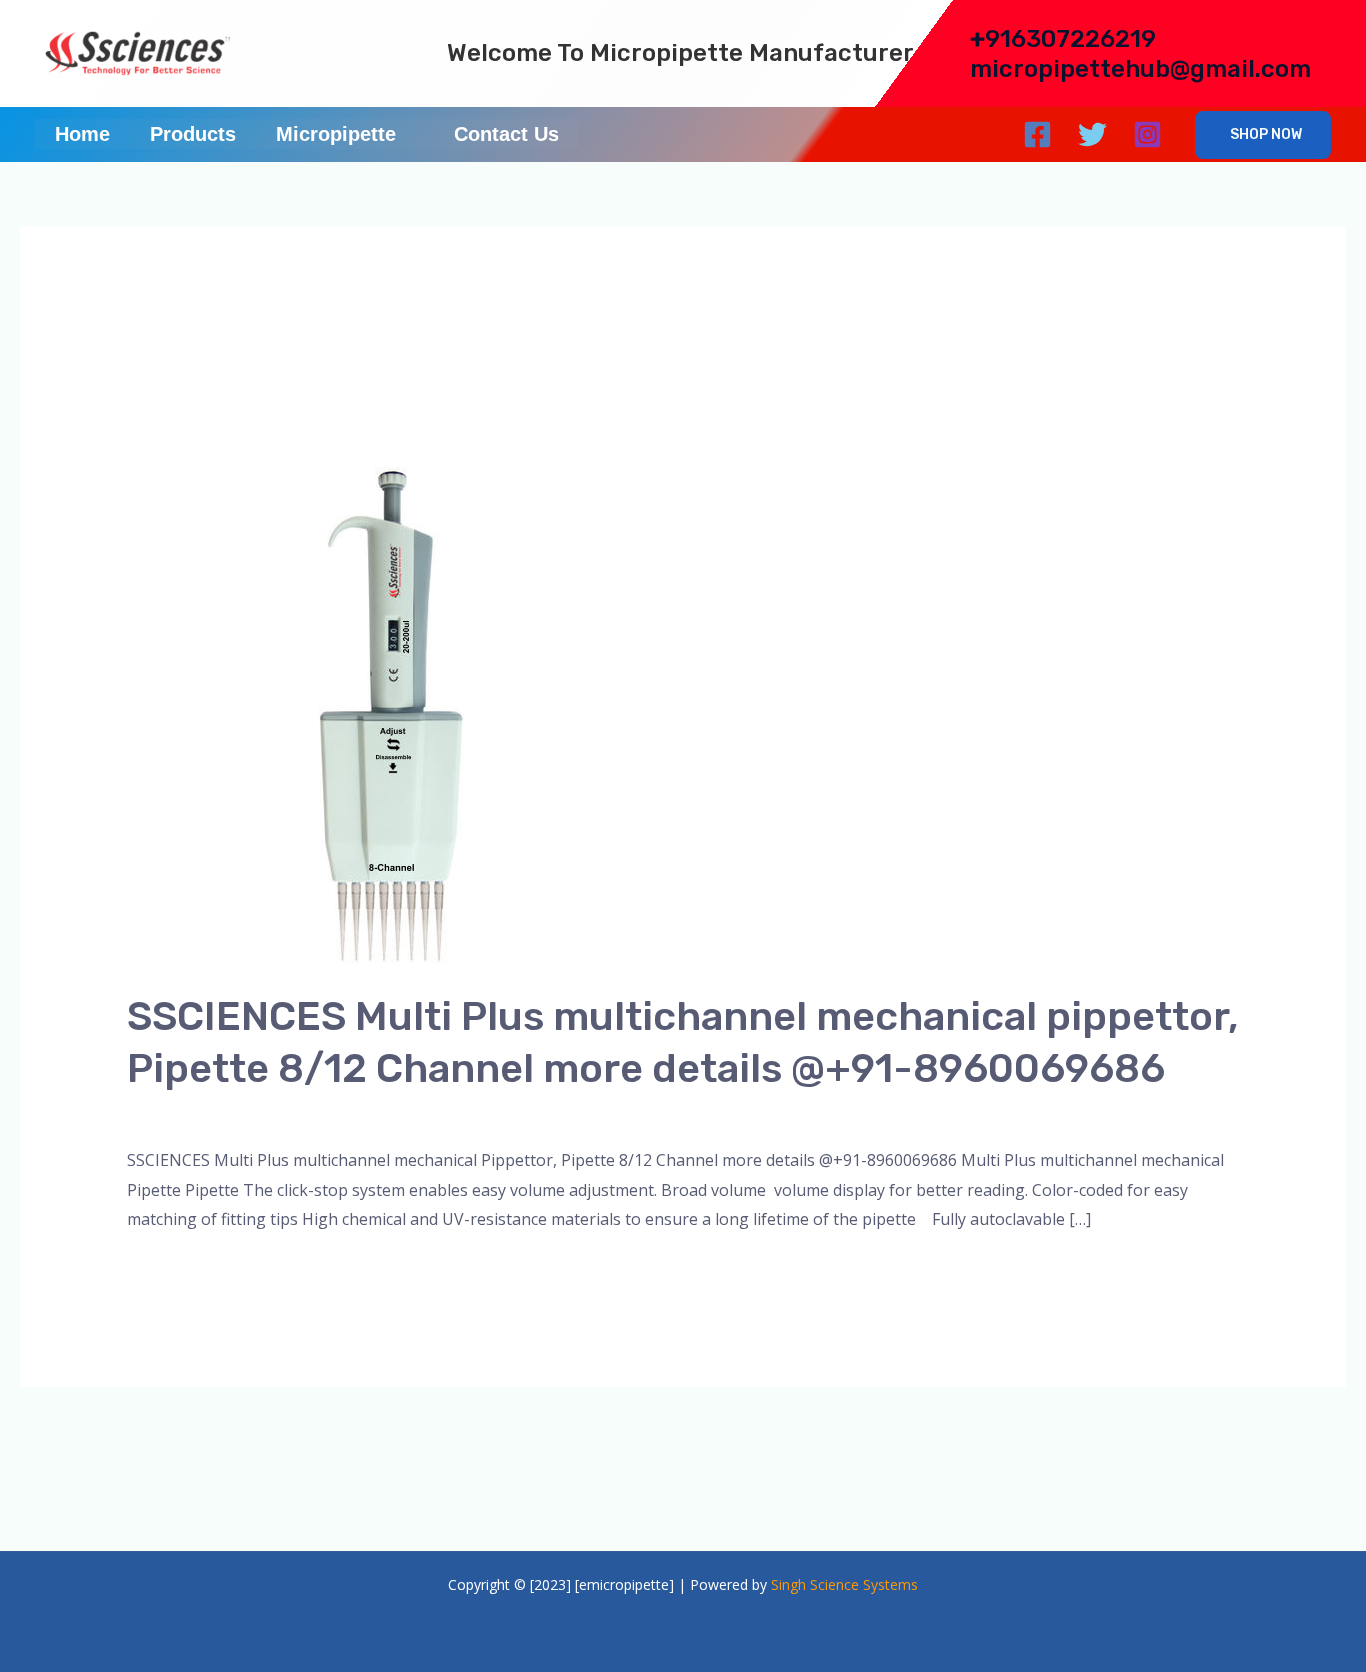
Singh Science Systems (844, 1584)
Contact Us (506, 134)
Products (193, 134)
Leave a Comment (194, 1114)
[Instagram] (1147, 134)
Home (82, 134)
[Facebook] (1037, 134)
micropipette (366, 1114)
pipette (449, 1114)
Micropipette (336, 134)
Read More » (174, 1271)
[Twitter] (1092, 134)
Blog (292, 1114)
